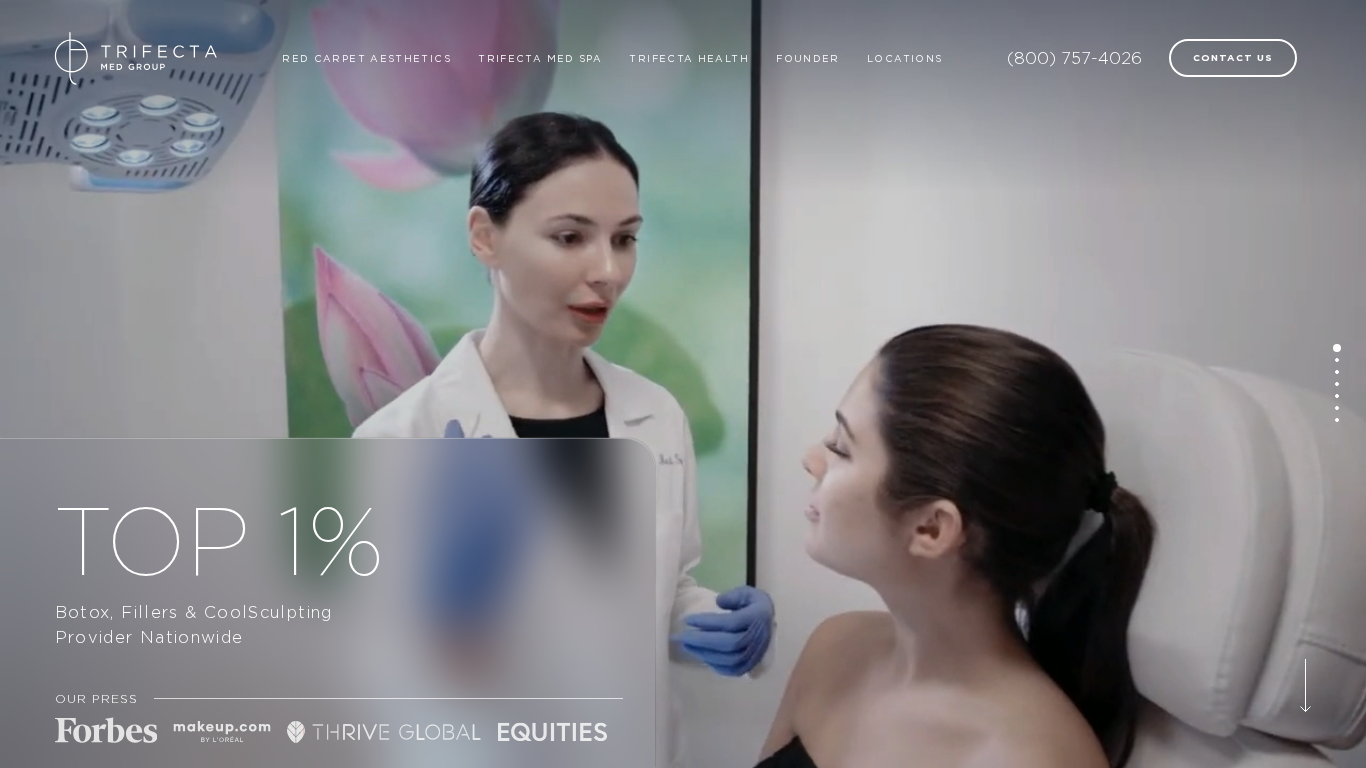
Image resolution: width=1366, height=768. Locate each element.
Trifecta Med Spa (540, 58)
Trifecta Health (689, 58)
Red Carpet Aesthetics (366, 58)
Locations (904, 58)
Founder (808, 58)
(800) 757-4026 (1074, 58)
